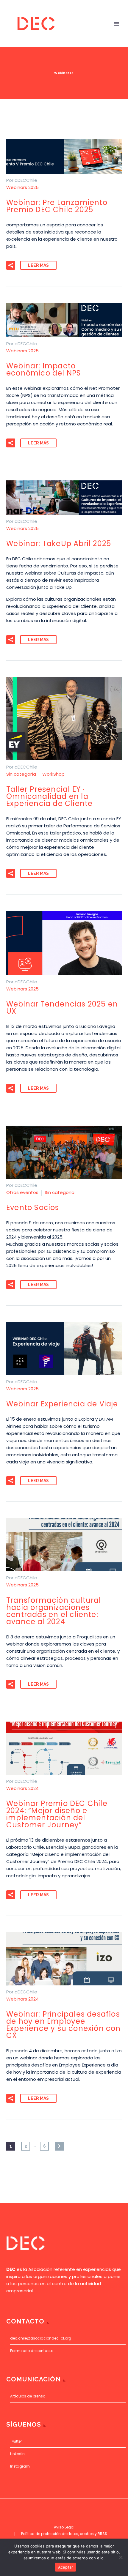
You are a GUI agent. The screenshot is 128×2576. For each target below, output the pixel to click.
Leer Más (38, 265)
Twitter (16, 2441)
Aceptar (66, 2567)
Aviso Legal (64, 2527)
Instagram (20, 2466)
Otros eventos (22, 1192)
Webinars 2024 (22, 1788)
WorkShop (53, 774)
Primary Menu (116, 24)
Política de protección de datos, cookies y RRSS (64, 2534)
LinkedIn (17, 2454)
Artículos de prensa (28, 2396)
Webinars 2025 (22, 187)
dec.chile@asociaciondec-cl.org (41, 2338)
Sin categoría (21, 774)
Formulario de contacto (32, 2351)
